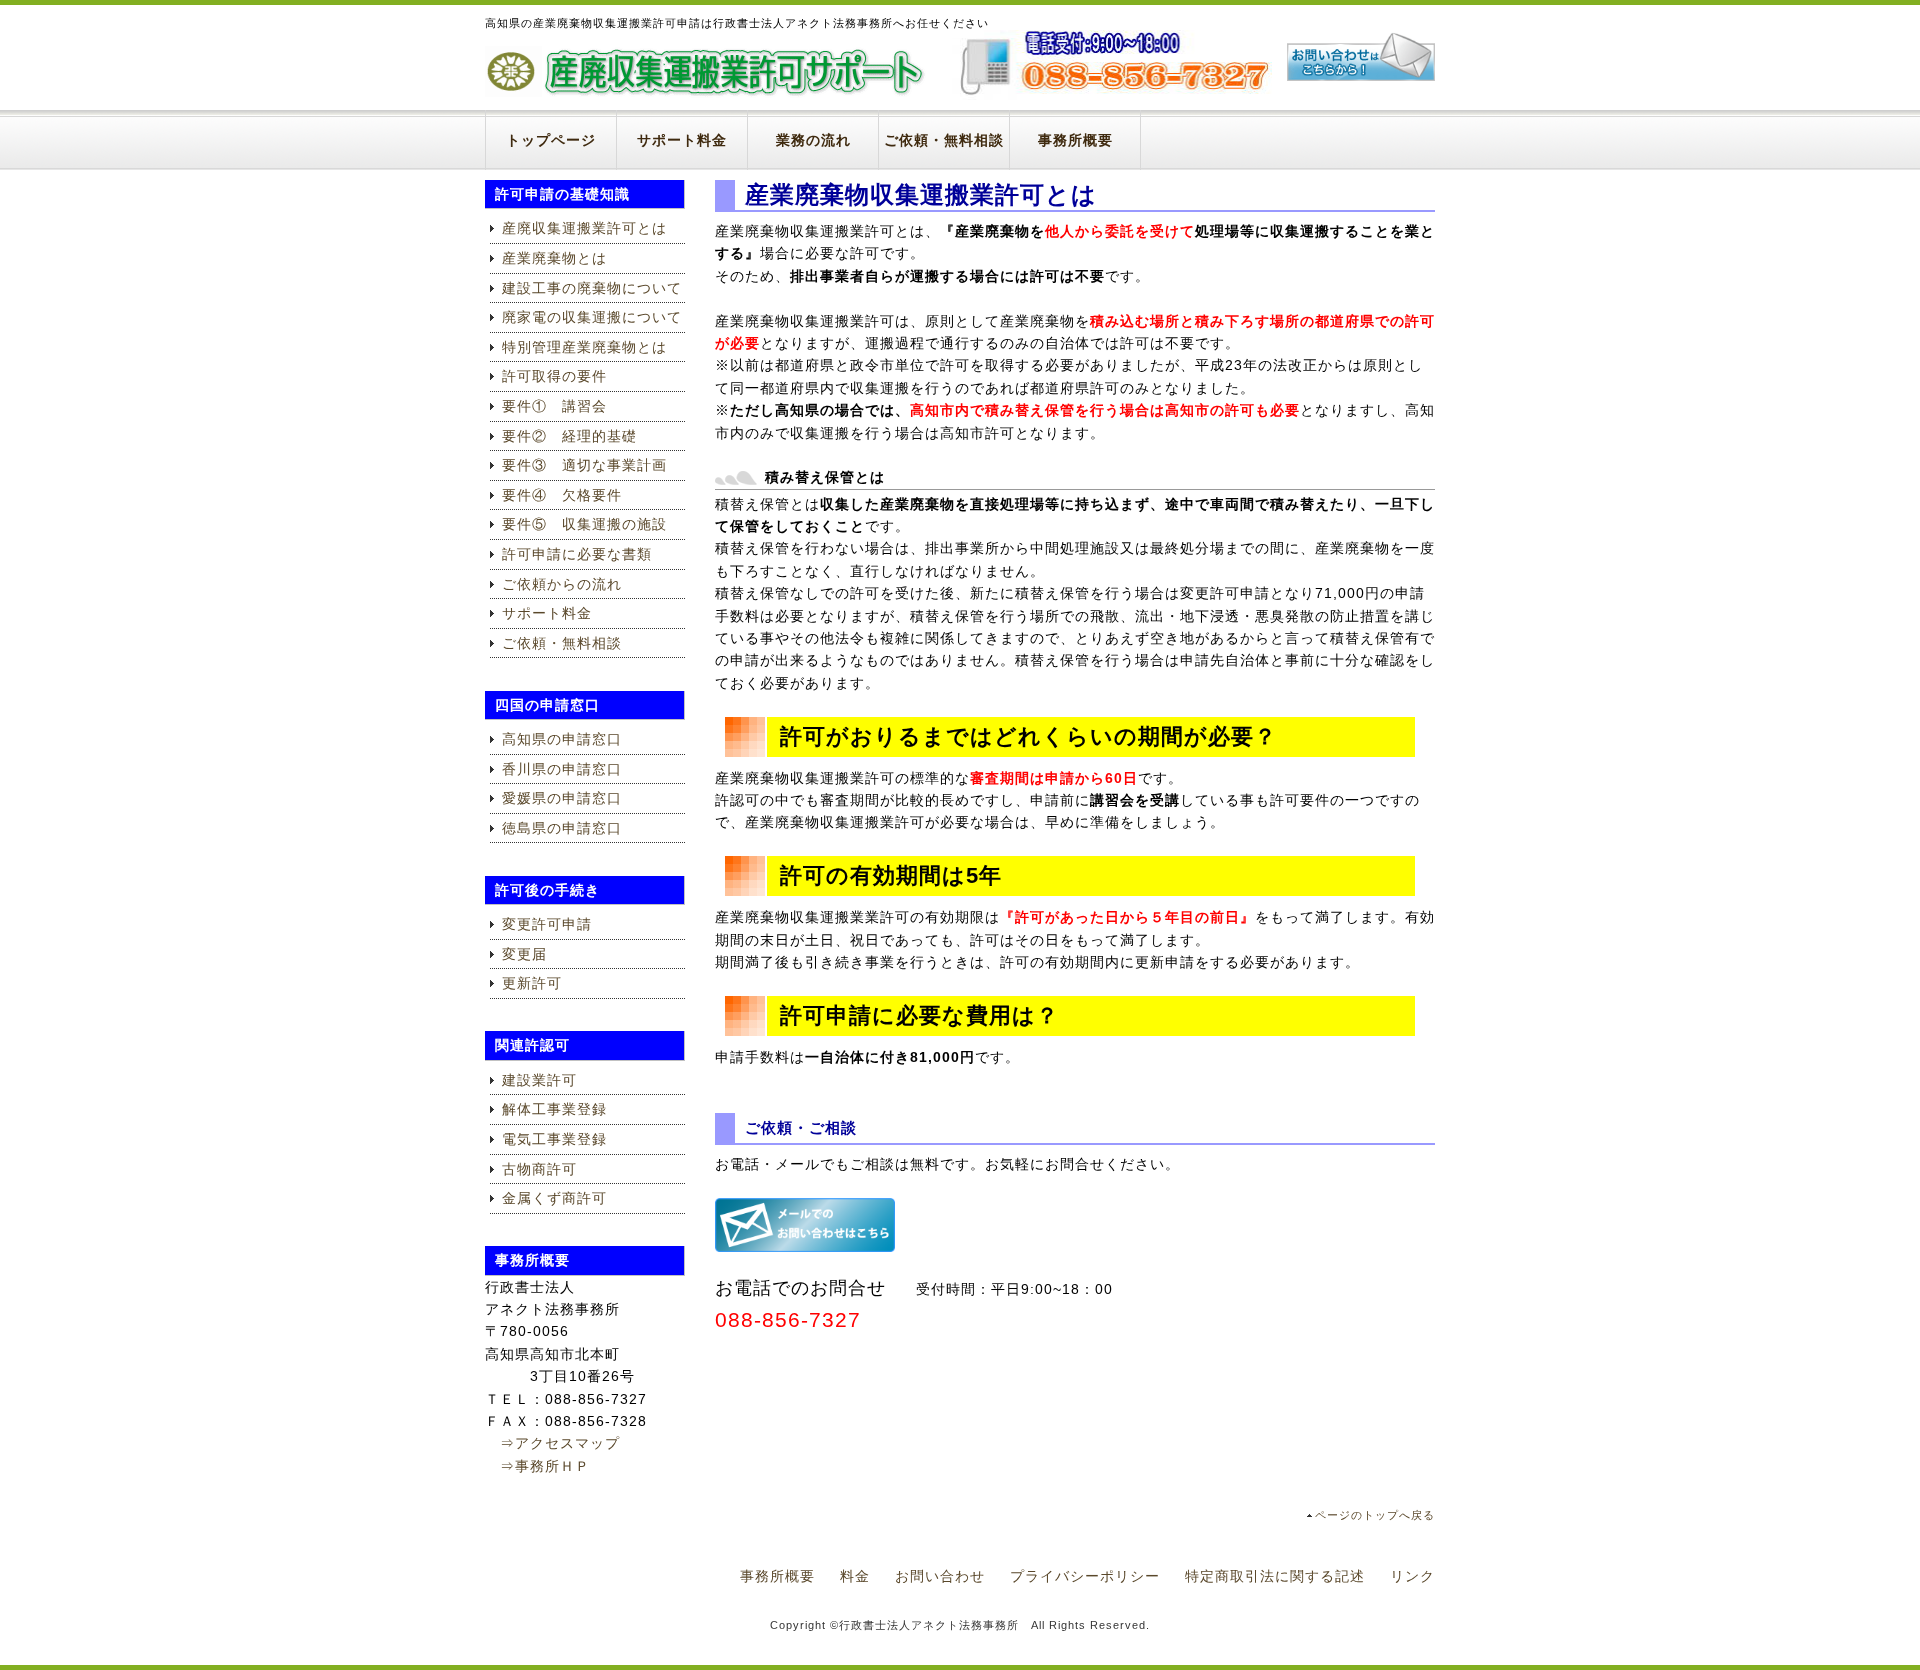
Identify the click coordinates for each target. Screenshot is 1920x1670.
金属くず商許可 (554, 1198)
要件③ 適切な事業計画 (584, 465)
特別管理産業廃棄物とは (584, 347)
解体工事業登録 (554, 1109)
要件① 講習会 (554, 406)
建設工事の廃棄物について (592, 288)
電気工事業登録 (554, 1139)
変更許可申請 (547, 924)
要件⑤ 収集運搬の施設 (584, 524)
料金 (855, 1576)
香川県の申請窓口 (562, 769)
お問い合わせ (940, 1576)
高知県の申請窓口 (562, 739)
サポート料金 (682, 140)
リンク (1412, 1576)
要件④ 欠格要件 (562, 495)
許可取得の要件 (554, 376)
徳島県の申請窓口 (562, 828)
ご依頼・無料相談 (944, 140)
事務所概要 (1075, 140)
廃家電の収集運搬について (592, 317)
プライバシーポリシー (1085, 1576)
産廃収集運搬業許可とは (584, 228)
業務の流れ (813, 140)
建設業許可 (539, 1080)
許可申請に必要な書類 (577, 554)
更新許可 (532, 983)
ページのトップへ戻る (1375, 1515)
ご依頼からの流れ (562, 584)
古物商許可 (539, 1169)
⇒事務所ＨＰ (537, 1466)
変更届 (524, 954)
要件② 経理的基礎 (569, 436)
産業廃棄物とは (554, 258)
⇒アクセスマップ (552, 1443)
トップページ (551, 140)
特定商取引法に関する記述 (1275, 1576)
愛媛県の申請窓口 (562, 798)
